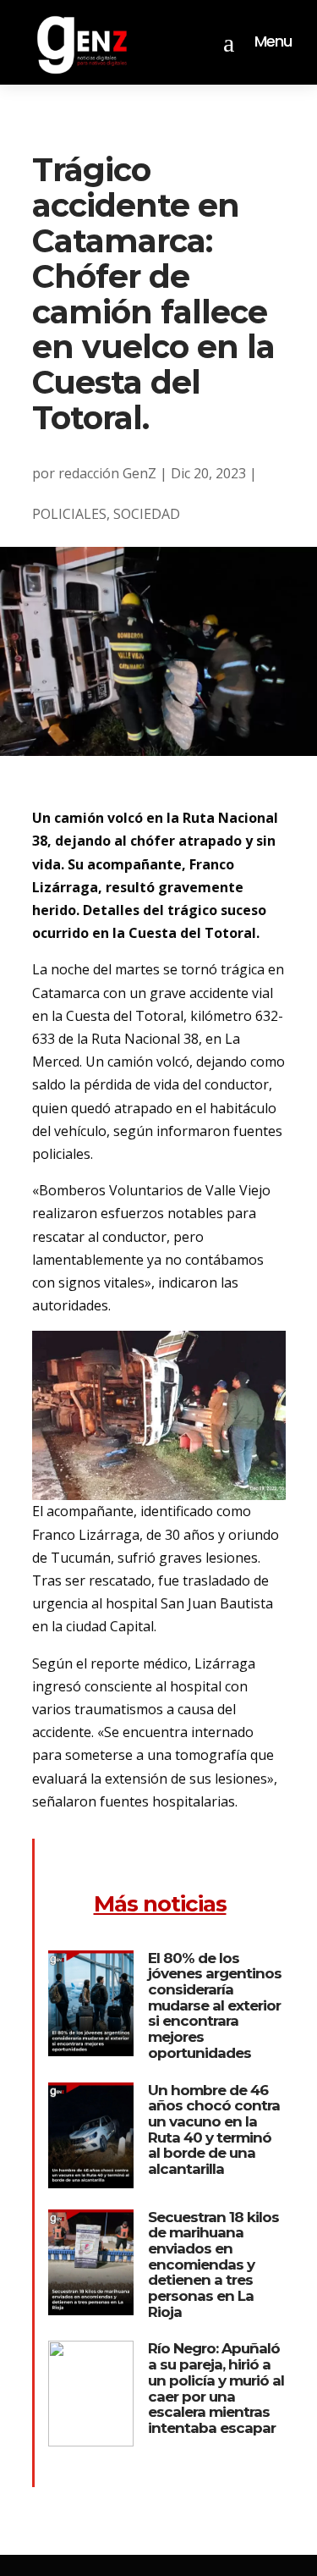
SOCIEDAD (147, 514)
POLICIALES (69, 514)
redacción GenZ (107, 473)
